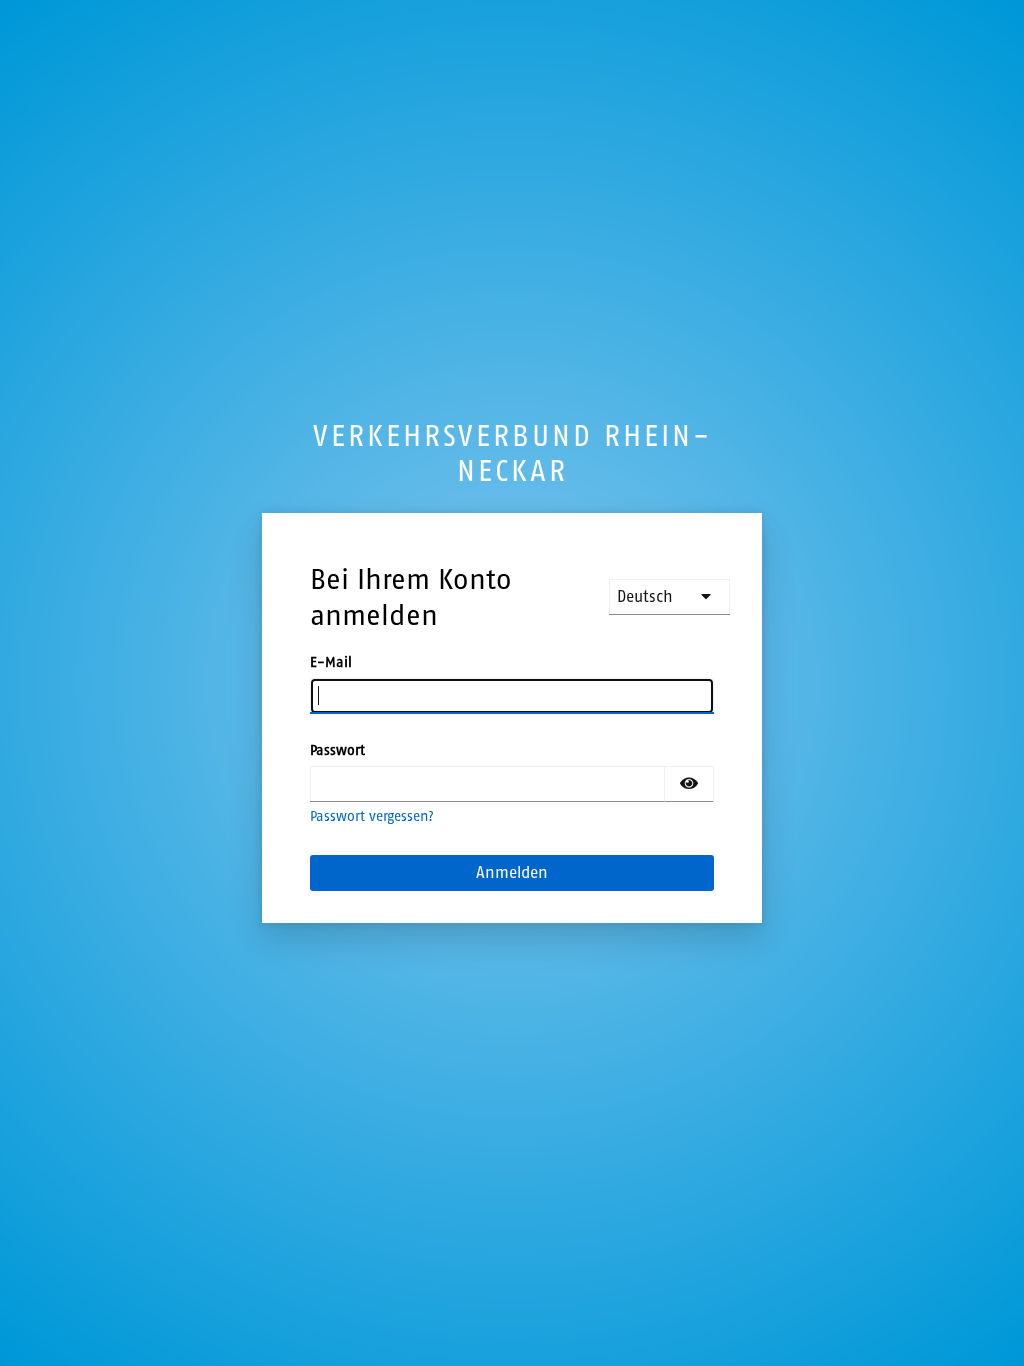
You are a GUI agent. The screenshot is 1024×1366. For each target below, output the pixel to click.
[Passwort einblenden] (689, 784)
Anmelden (512, 872)
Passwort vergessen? (372, 816)
